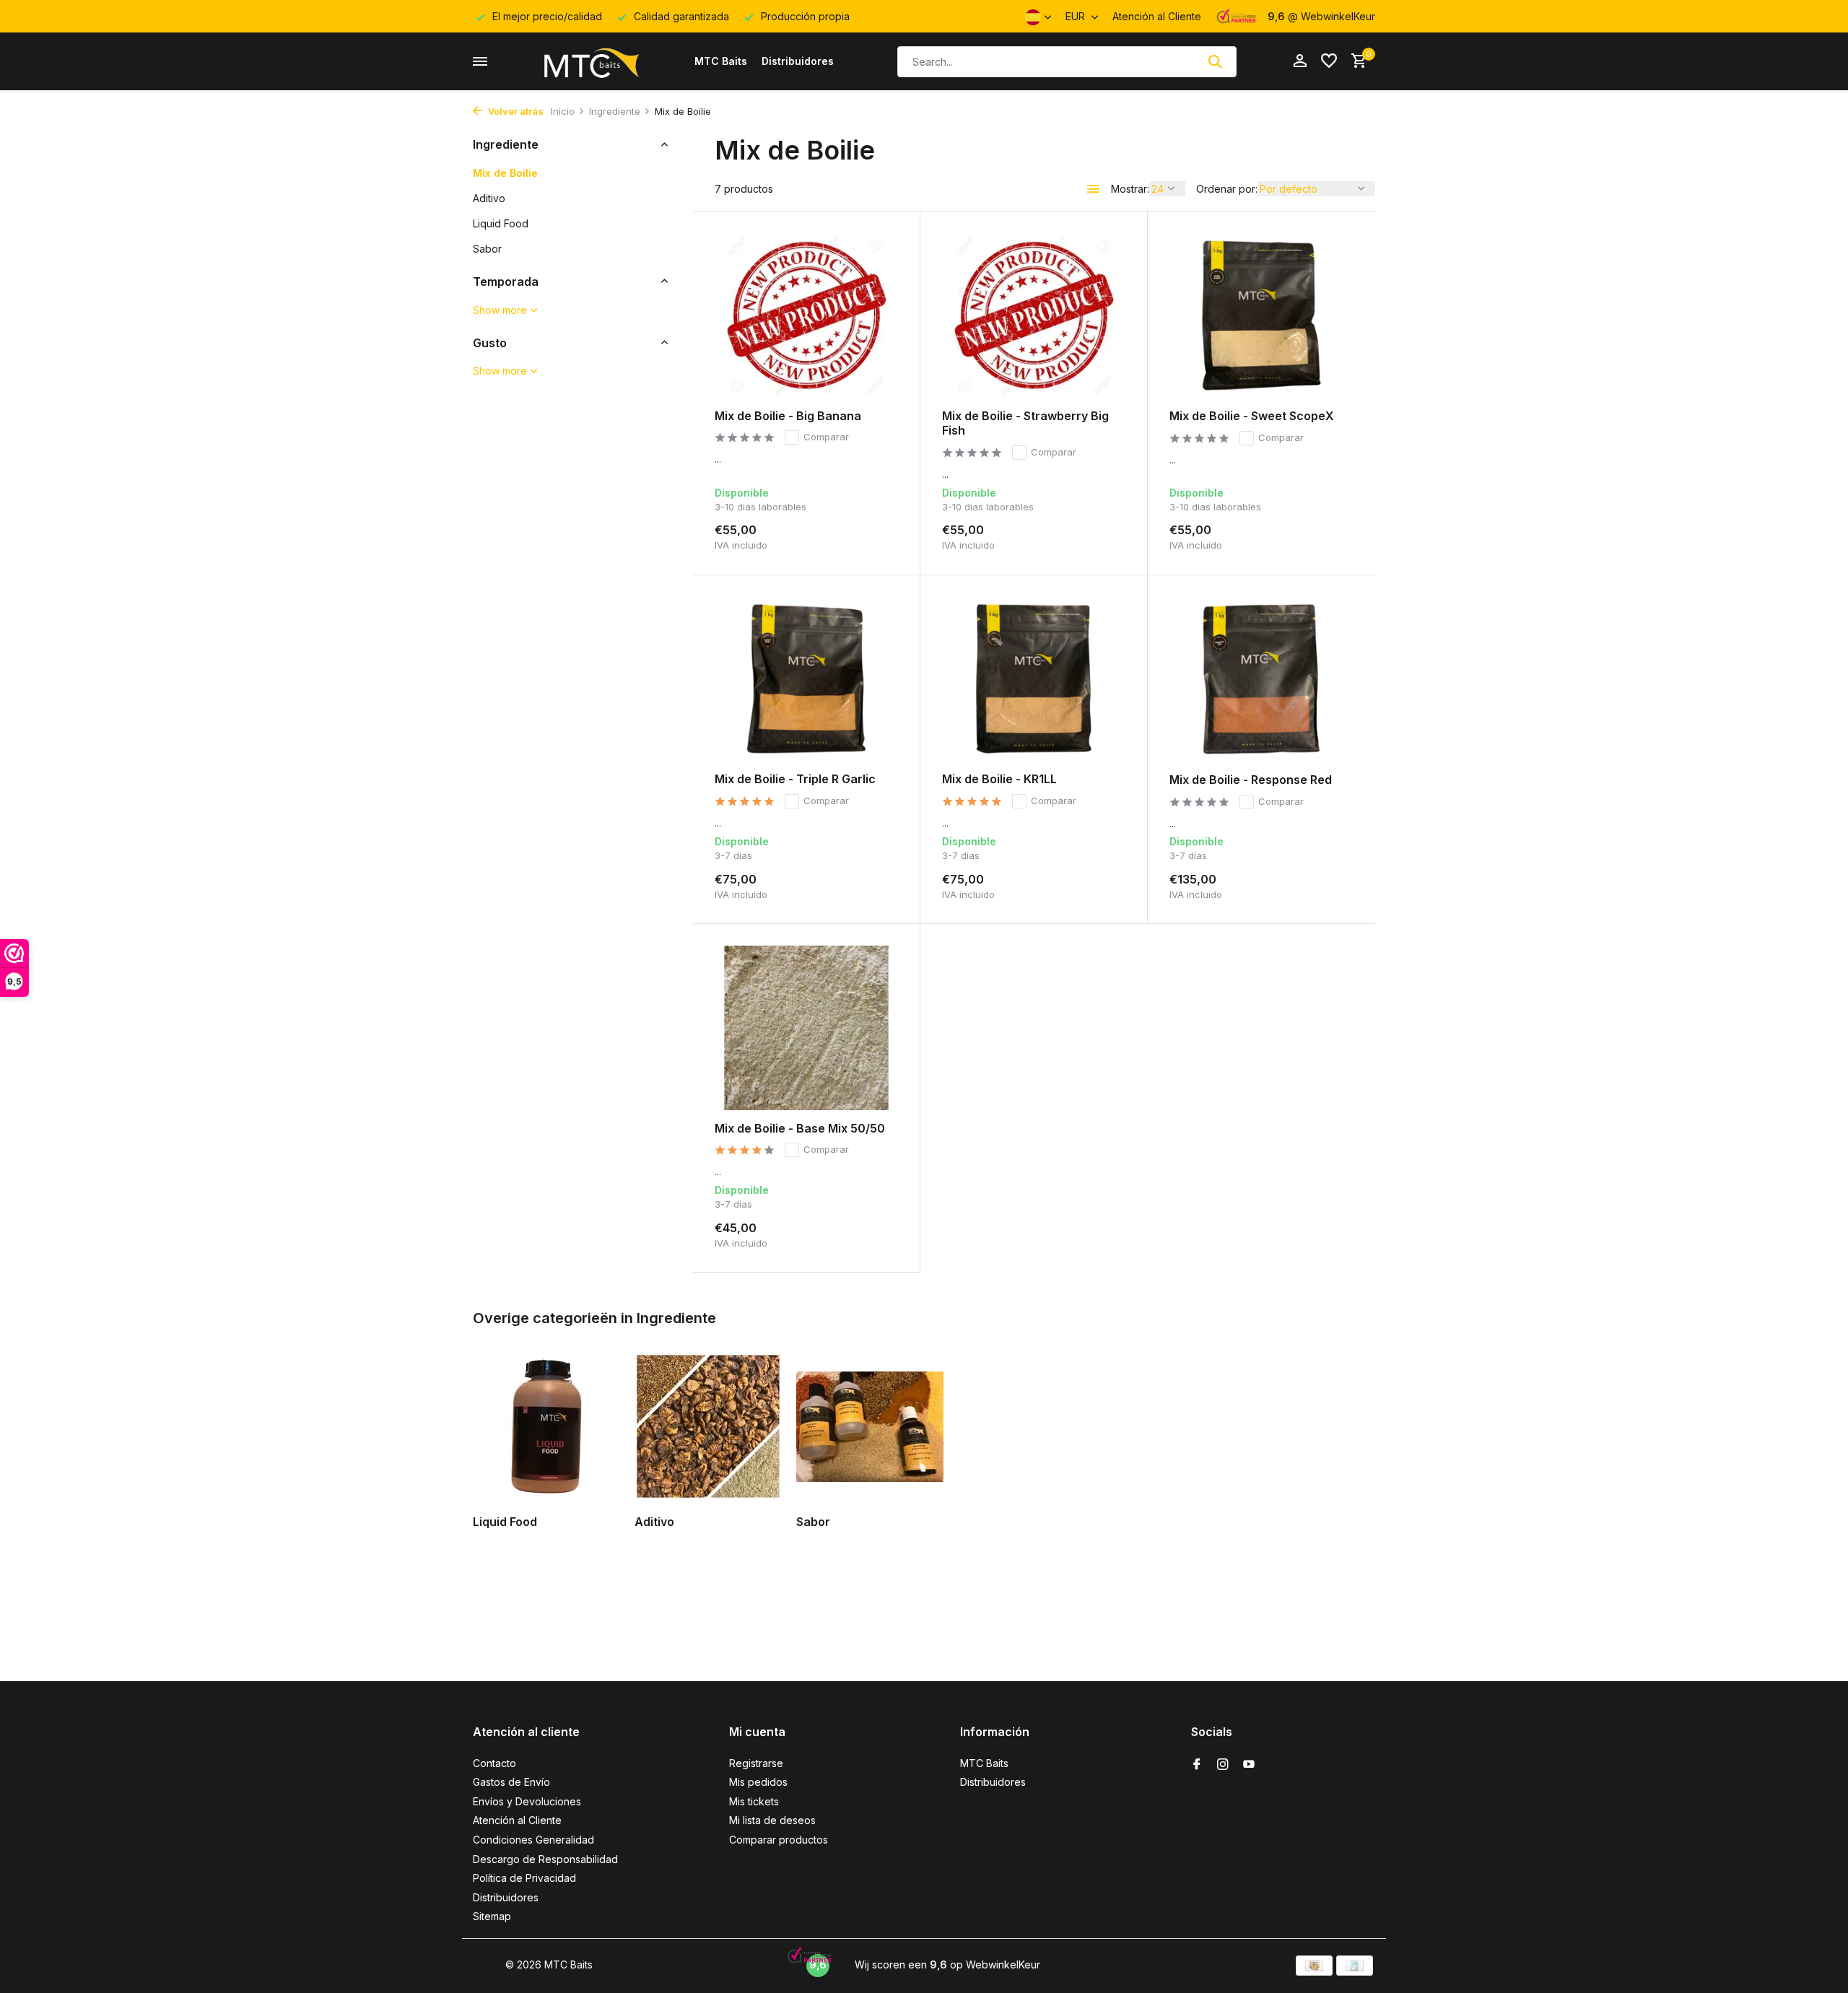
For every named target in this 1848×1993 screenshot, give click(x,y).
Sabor (487, 248)
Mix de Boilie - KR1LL (999, 779)
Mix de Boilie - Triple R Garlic (795, 779)
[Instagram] (1223, 1765)
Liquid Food (501, 223)
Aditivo (489, 197)
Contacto (494, 1763)
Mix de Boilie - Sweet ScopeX (1252, 416)
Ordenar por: (1227, 189)
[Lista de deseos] (1329, 61)
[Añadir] (873, 535)
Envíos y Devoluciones (527, 1801)
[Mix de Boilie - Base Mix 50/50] (806, 1028)
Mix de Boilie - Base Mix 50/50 (800, 1128)
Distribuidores (798, 61)
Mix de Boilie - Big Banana (788, 416)
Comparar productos (779, 1840)
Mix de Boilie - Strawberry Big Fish (1025, 423)
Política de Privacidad (524, 1878)
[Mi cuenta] (1300, 61)
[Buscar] (1215, 61)
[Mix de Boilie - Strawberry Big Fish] (1034, 315)
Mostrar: (1130, 189)
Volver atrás (515, 111)
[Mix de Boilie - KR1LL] (1034, 679)
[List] (1094, 189)
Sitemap (492, 1916)
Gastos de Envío (511, 1782)
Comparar (826, 437)
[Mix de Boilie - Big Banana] (806, 315)
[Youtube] (1249, 1765)
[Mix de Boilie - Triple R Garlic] (806, 679)
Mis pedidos (758, 1782)
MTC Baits (721, 61)
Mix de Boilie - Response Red (1251, 780)
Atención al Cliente (1157, 16)
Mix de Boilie (505, 172)
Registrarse (756, 1763)
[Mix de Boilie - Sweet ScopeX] (1261, 315)
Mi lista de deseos (772, 1820)
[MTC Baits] (590, 61)
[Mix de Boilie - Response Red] (1261, 679)
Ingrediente (615, 111)
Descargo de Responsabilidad (545, 1859)
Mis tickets (754, 1801)
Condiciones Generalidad (533, 1840)
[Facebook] (1197, 1765)
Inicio (563, 111)
